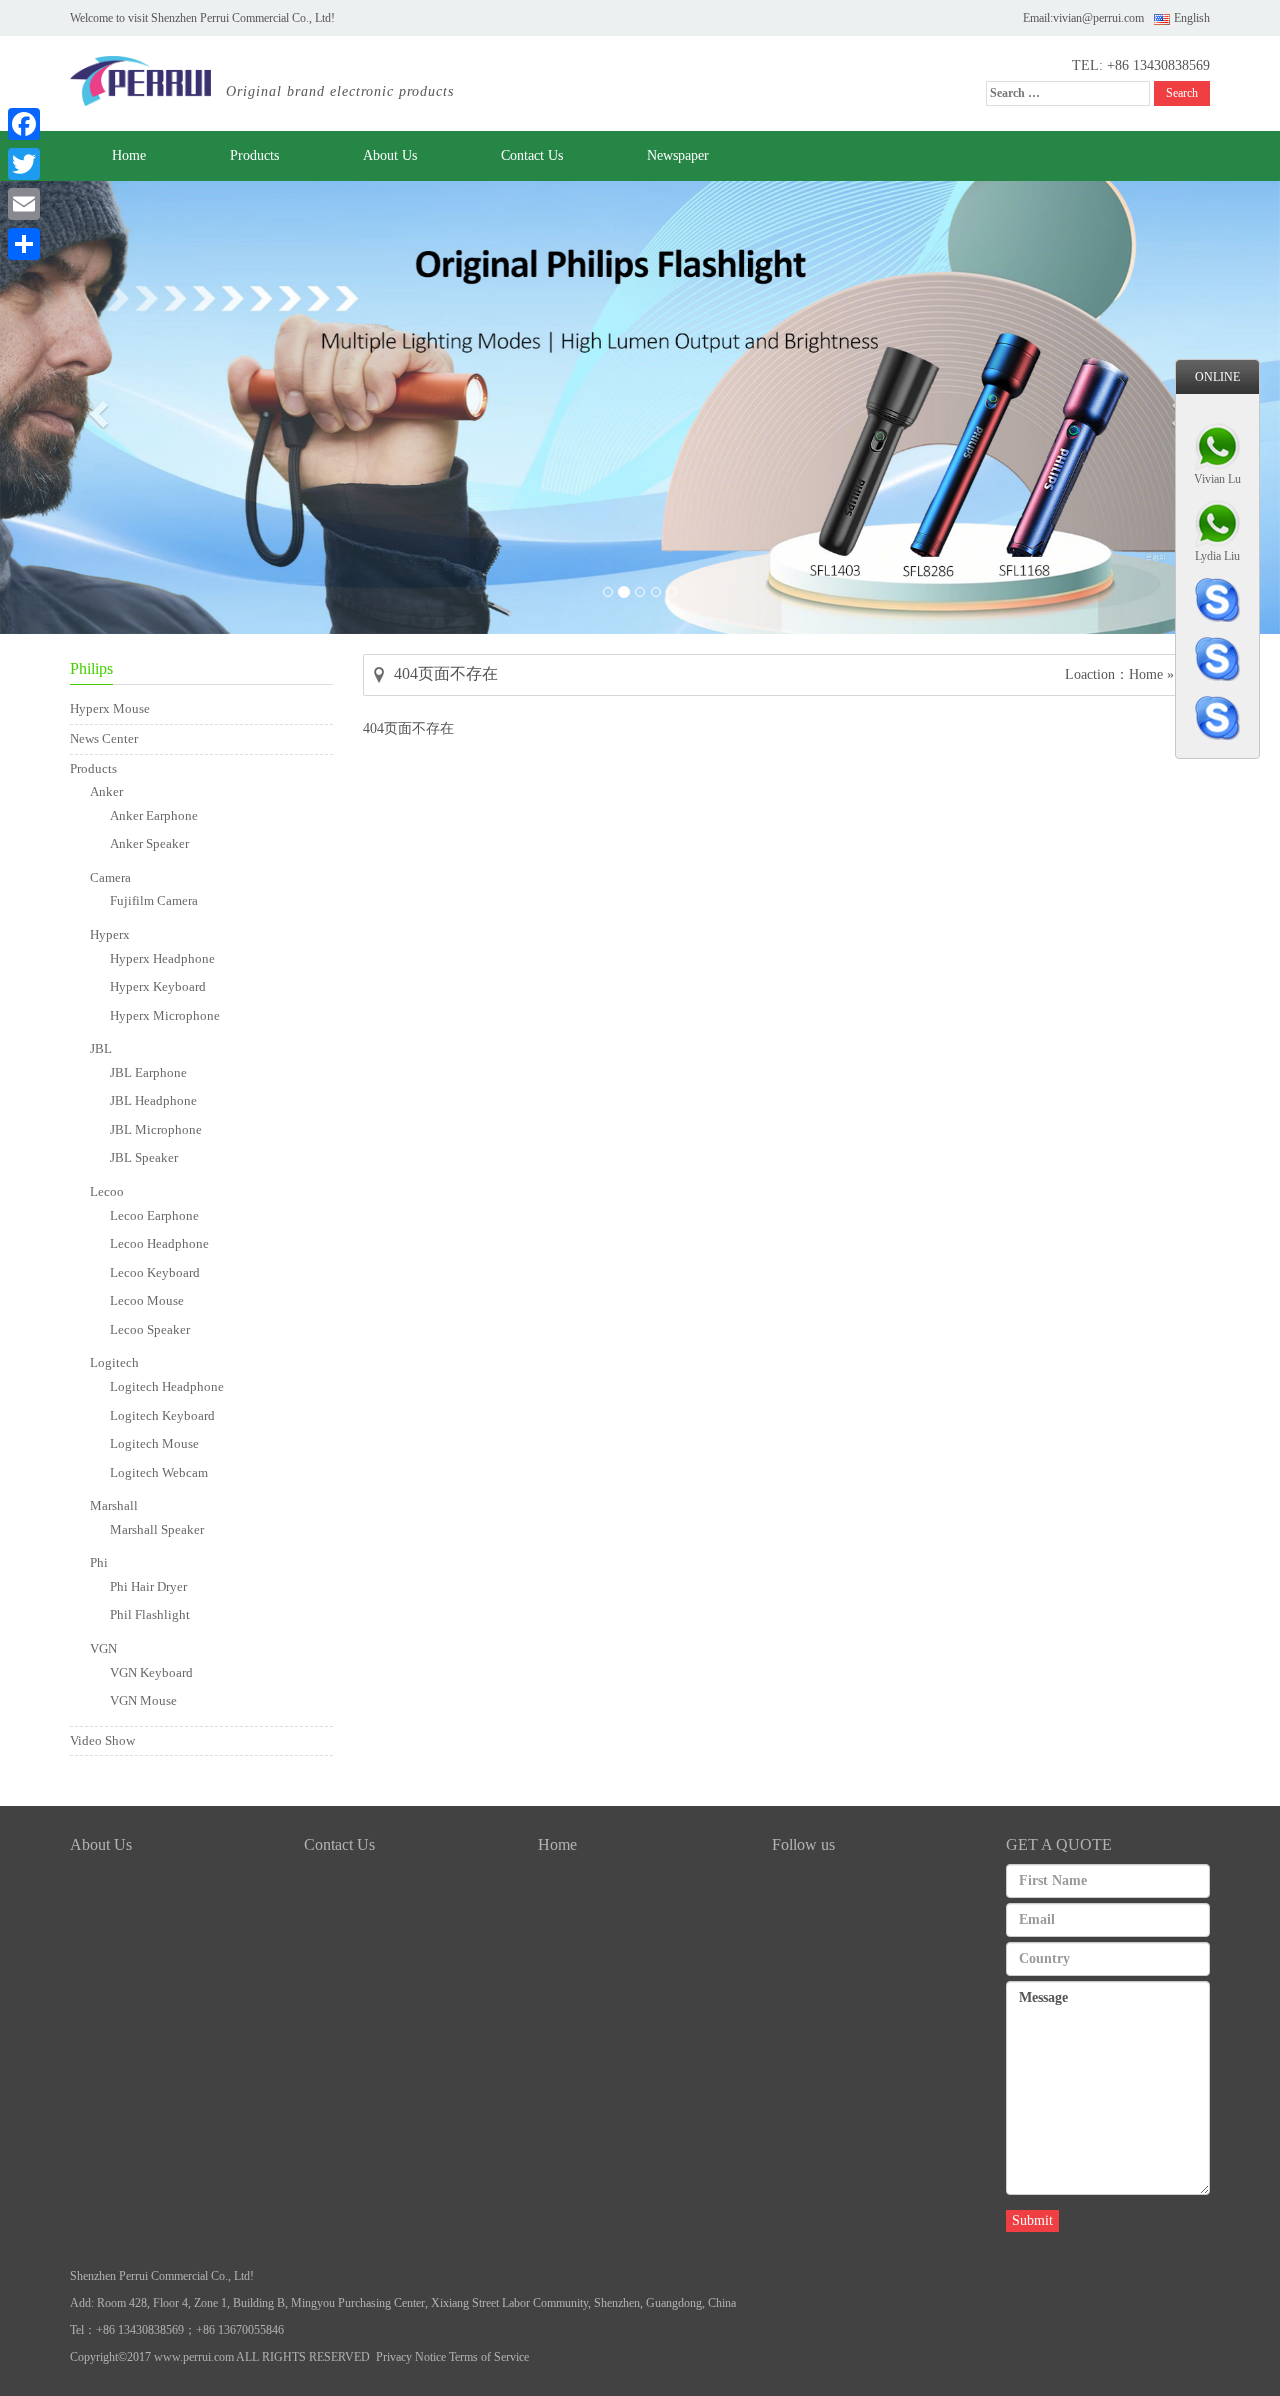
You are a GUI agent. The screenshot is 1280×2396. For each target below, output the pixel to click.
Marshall (114, 1505)
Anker (106, 791)
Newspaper (678, 155)
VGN (103, 1648)
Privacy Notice (411, 2357)
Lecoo (107, 1191)
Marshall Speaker (157, 1529)
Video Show (102, 1740)
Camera (110, 877)
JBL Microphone (156, 1129)
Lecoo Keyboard (155, 1272)
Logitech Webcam (159, 1472)
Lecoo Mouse (147, 1300)
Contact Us (532, 155)
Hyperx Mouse (110, 708)
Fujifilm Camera (154, 900)
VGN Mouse (143, 1700)
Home (129, 155)
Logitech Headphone (167, 1386)
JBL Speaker (144, 1157)
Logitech (114, 1362)
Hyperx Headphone (162, 958)
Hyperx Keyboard (158, 986)
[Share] (24, 244)
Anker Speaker (149, 843)
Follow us (803, 1844)
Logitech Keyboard (162, 1415)
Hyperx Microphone (165, 1015)
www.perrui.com (194, 2357)
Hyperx (110, 934)
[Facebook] (24, 124)
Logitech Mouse (154, 1443)
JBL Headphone (153, 1100)
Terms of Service (489, 2357)
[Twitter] (24, 164)
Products (254, 155)
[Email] (24, 204)
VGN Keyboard (151, 1672)
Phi (99, 1562)
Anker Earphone (154, 815)
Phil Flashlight (150, 1614)
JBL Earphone (148, 1072)
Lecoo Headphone (159, 1243)
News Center (104, 738)
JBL (101, 1048)
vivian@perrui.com (1098, 18)
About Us (390, 155)
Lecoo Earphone (154, 1215)
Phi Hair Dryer (148, 1586)
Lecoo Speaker (150, 1329)
